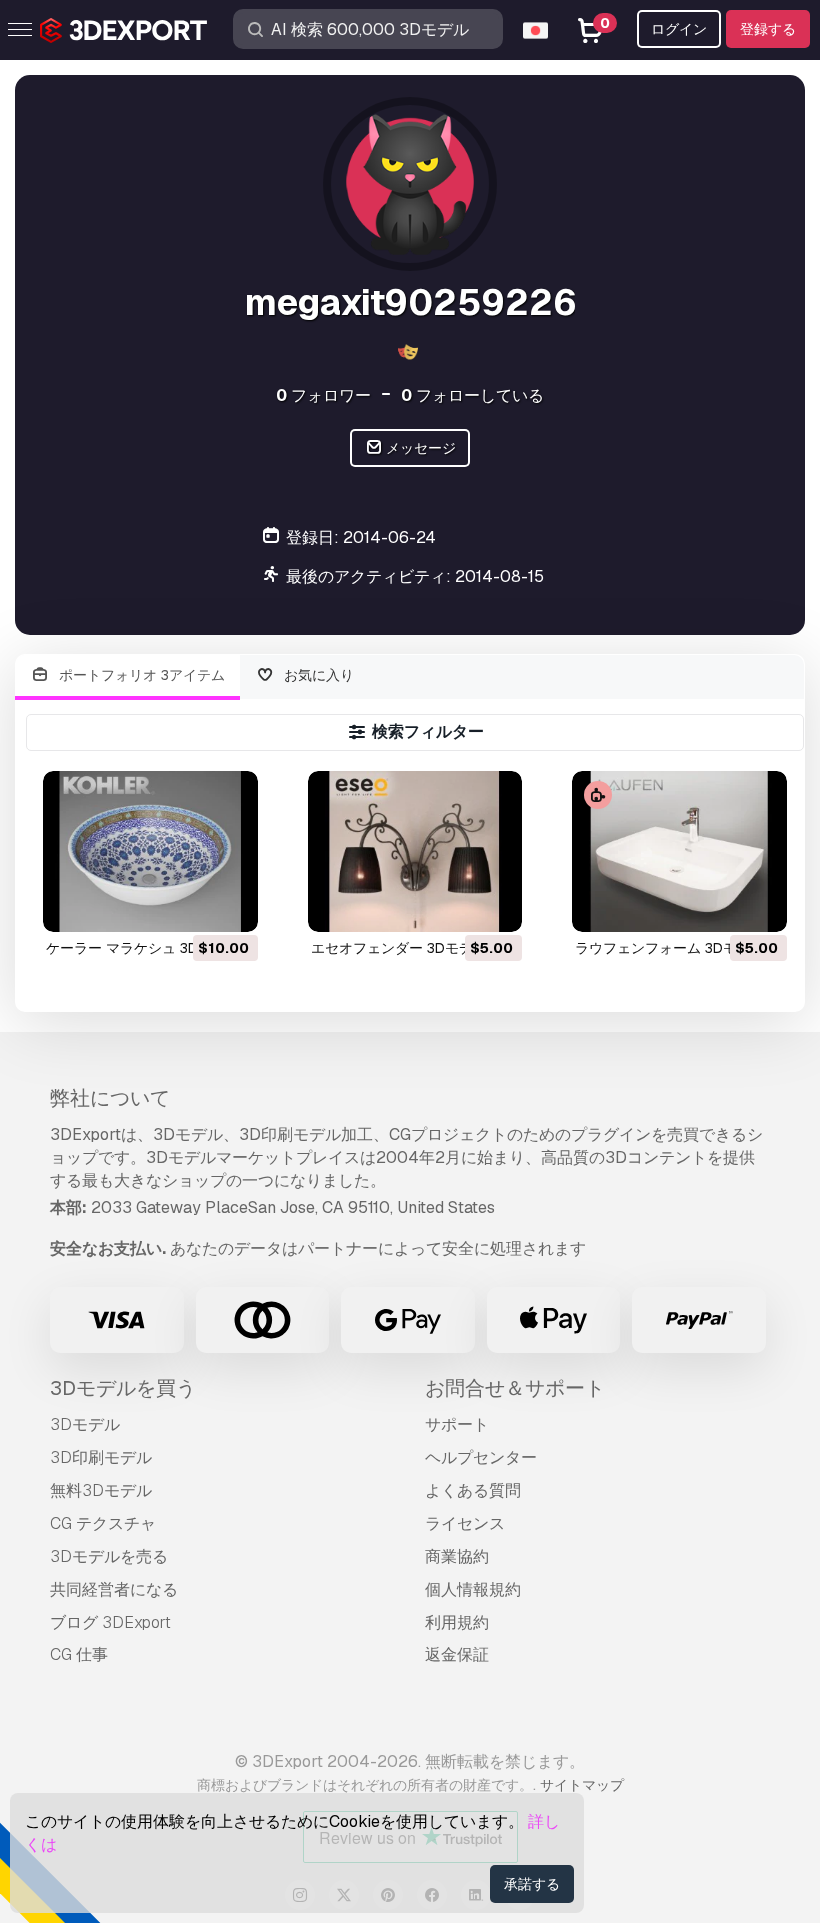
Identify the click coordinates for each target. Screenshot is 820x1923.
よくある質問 (473, 1490)
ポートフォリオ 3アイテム (140, 675)
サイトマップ (582, 1785)
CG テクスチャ (103, 1523)
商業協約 (457, 1556)
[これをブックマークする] (229, 904)
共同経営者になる (114, 1589)
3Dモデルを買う (123, 1388)
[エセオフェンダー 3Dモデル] (415, 851)
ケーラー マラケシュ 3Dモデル (143, 948)
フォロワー (323, 395)
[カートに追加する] (188, 904)
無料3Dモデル (101, 1490)
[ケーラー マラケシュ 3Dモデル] (150, 851)
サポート (457, 1424)
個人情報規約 (473, 1589)
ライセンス (465, 1523)
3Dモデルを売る (109, 1556)
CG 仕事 (79, 1654)
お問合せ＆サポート (515, 1388)
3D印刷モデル (101, 1457)
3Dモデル (85, 1424)
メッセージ (419, 448)
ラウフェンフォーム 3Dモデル (670, 948)
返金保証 (457, 1654)
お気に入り (317, 675)
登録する (768, 29)
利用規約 (457, 1622)
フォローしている (472, 395)
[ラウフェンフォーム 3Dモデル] (679, 851)
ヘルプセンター (481, 1457)
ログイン (679, 29)
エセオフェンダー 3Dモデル (399, 948)
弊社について (110, 1098)
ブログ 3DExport (110, 1622)
